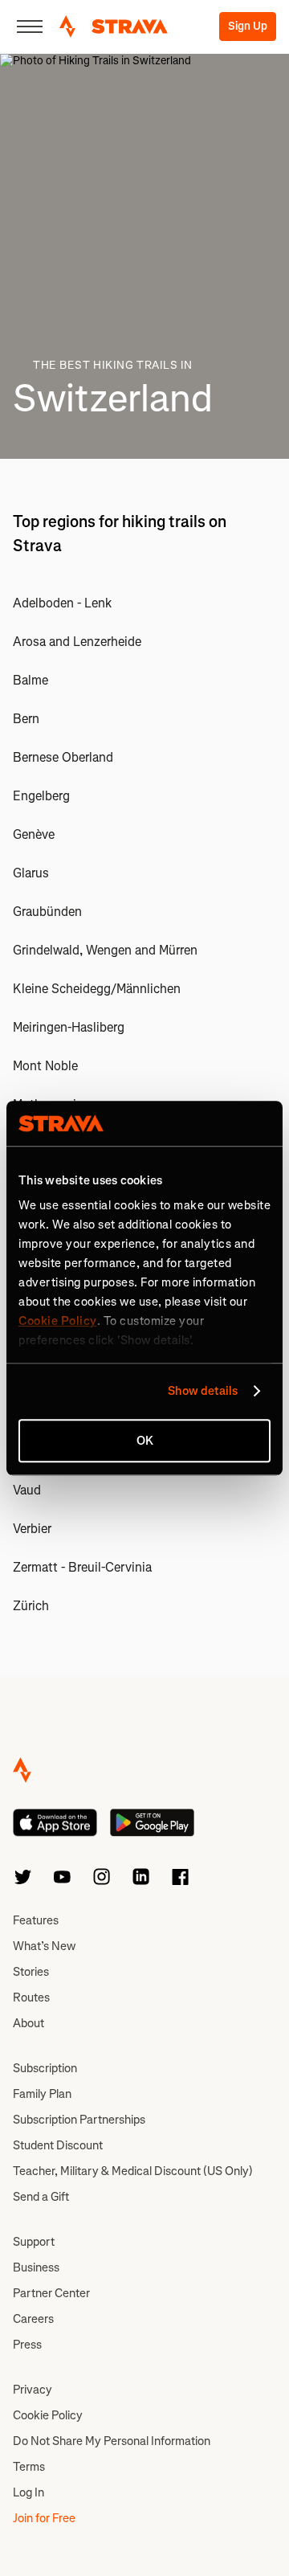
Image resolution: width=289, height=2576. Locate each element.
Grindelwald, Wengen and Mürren (105, 950)
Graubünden (47, 912)
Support (34, 2242)
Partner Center (51, 2293)
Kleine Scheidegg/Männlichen (97, 989)
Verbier (32, 1529)
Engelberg (41, 796)
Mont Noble (45, 1066)
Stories (31, 1972)
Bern (26, 719)
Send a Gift (41, 2197)
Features (36, 1920)
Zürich (31, 1606)
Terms (29, 2467)
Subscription (45, 2068)
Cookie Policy (48, 2415)
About (28, 2023)
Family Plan (42, 2094)
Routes (31, 1997)
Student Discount (58, 2145)
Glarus (31, 873)
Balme (31, 680)
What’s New (44, 1946)
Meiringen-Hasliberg (69, 1027)
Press (27, 2345)
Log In (28, 2492)
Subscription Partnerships (79, 2120)
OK (145, 1441)
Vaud (27, 1490)
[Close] (30, 27)
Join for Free (44, 2518)
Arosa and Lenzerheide (77, 642)
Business (36, 2267)
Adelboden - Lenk (62, 603)
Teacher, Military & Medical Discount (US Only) (133, 2171)
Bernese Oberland (63, 757)
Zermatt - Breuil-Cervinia (82, 1567)
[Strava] (114, 27)
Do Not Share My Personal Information (112, 2441)
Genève (34, 834)
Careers (33, 2319)
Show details (203, 1391)
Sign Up (248, 26)
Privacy (33, 2390)
